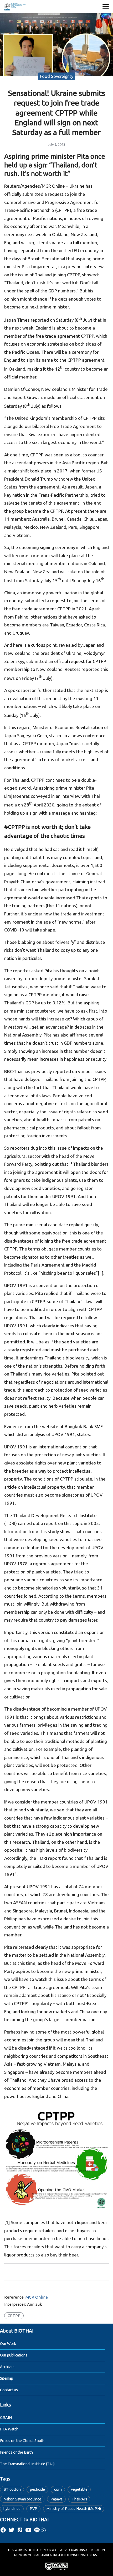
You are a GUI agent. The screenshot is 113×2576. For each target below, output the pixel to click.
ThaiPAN (79, 2499)
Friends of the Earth (16, 2452)
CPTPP (14, 2316)
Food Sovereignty (57, 76)
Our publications (14, 2355)
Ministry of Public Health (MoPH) (74, 2509)
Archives (7, 2367)
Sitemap (7, 2378)
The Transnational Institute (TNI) (27, 2464)
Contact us (9, 2390)
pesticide (37, 2489)
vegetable (79, 2489)
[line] (37, 2530)
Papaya (56, 2499)
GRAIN (6, 2418)
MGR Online (37, 2297)
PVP (34, 2509)
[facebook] (3, 2530)
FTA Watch (9, 2429)
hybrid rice (12, 2509)
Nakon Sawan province (22, 2499)
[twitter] (12, 2530)
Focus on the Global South (22, 2441)
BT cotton (12, 2489)
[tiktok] (20, 2530)
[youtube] (28, 2530)
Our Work (8, 2344)
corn (58, 2489)
